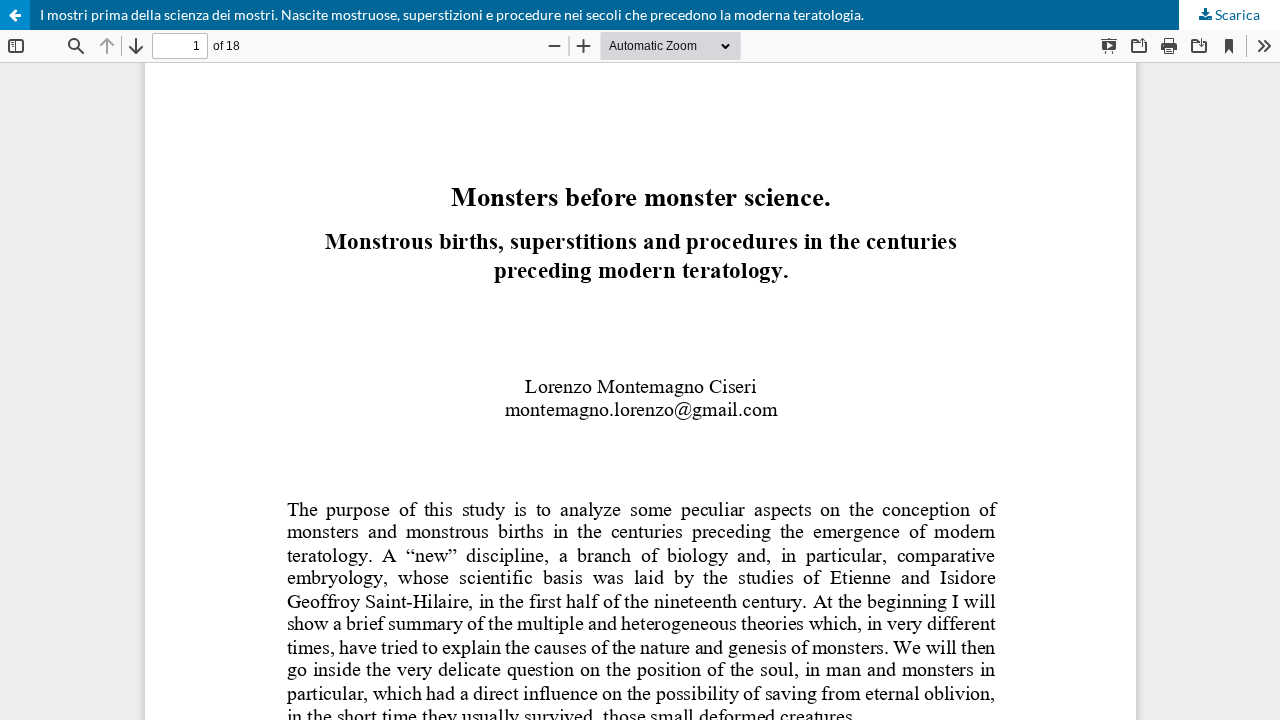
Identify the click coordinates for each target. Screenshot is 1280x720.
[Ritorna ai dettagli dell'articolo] (15, 15)
